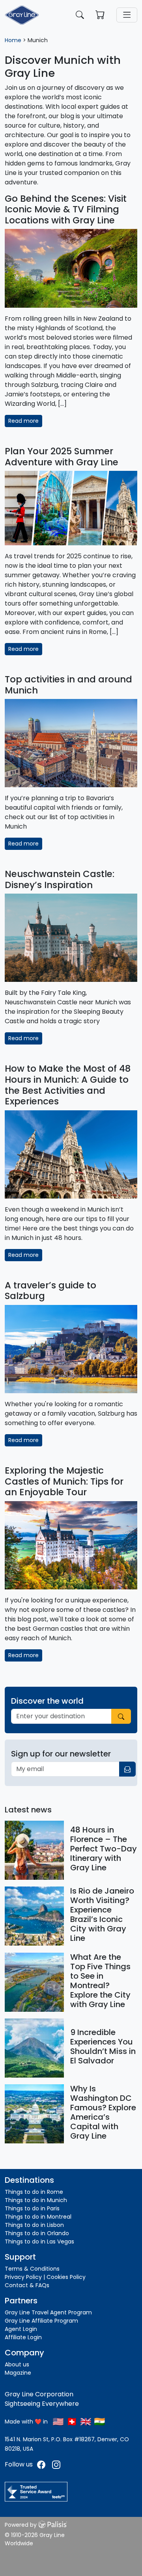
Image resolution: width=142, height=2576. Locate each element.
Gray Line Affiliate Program (41, 2321)
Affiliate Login (23, 2337)
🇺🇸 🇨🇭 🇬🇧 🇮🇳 (79, 2422)
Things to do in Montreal (38, 2217)
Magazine (18, 2373)
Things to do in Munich (36, 2200)
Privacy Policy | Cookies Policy (45, 2277)
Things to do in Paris (32, 2208)
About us (17, 2364)
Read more (23, 421)
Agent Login (21, 2329)
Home (13, 40)
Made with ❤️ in (26, 2422)
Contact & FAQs (27, 2285)
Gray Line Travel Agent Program (48, 2312)
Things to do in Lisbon (34, 2225)
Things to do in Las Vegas (39, 2241)
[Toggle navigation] (127, 15)
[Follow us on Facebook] (42, 2464)
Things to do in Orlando (37, 2233)
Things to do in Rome (34, 2192)
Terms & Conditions (32, 2269)
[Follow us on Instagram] (56, 2464)
